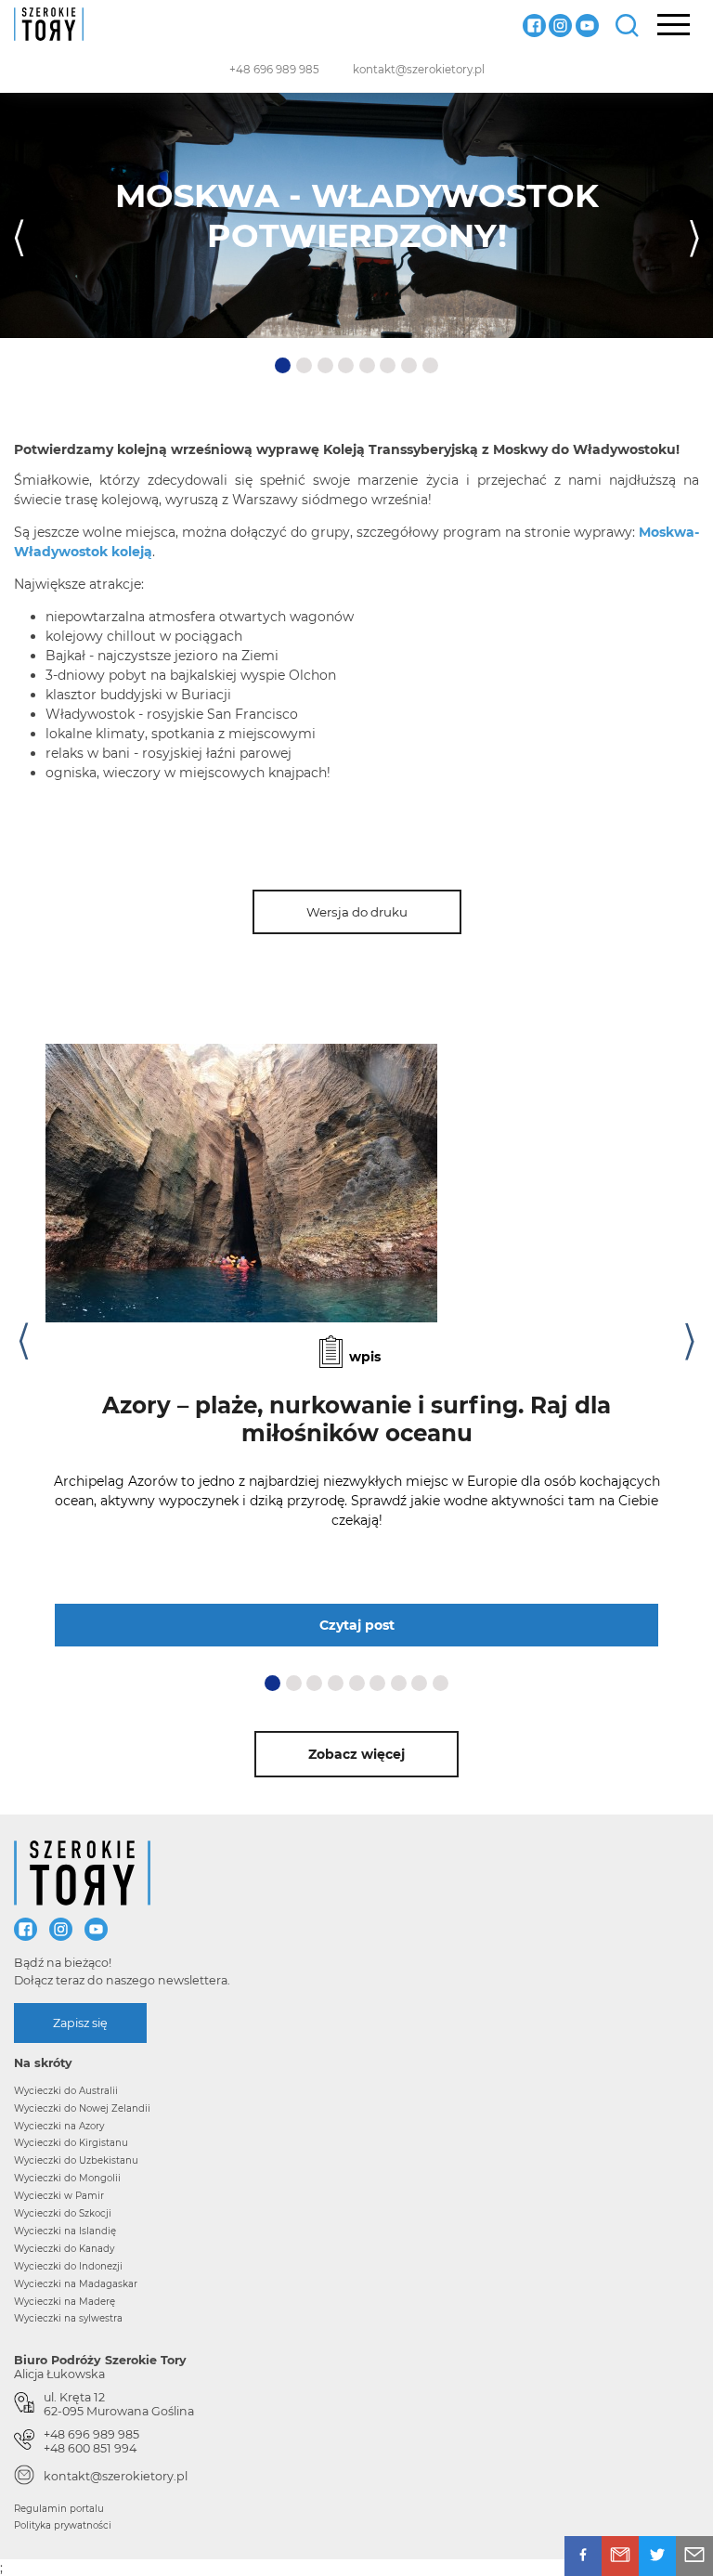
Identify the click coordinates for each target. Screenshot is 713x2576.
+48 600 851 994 (90, 2448)
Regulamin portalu (59, 2509)
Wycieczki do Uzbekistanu (76, 2160)
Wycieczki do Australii (66, 2091)
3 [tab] (327, 366)
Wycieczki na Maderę (65, 2302)
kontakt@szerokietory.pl (419, 70)
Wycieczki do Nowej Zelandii (82, 2108)
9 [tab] (442, 1683)
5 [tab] (369, 366)
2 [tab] (305, 366)
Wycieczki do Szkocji (63, 2213)
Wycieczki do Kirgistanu (71, 2143)
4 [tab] (348, 366)
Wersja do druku (357, 912)
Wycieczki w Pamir (59, 2196)
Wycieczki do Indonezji (68, 2266)
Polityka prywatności (63, 2525)
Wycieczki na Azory (59, 2126)
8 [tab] (432, 366)
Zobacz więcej (356, 1754)
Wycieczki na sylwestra (68, 2318)
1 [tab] (283, 366)
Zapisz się (80, 2023)
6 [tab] (389, 366)
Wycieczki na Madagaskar (76, 2284)
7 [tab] (410, 366)
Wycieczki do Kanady (64, 2249)
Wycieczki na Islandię (65, 2231)
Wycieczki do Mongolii (67, 2178)
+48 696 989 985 (274, 70)
